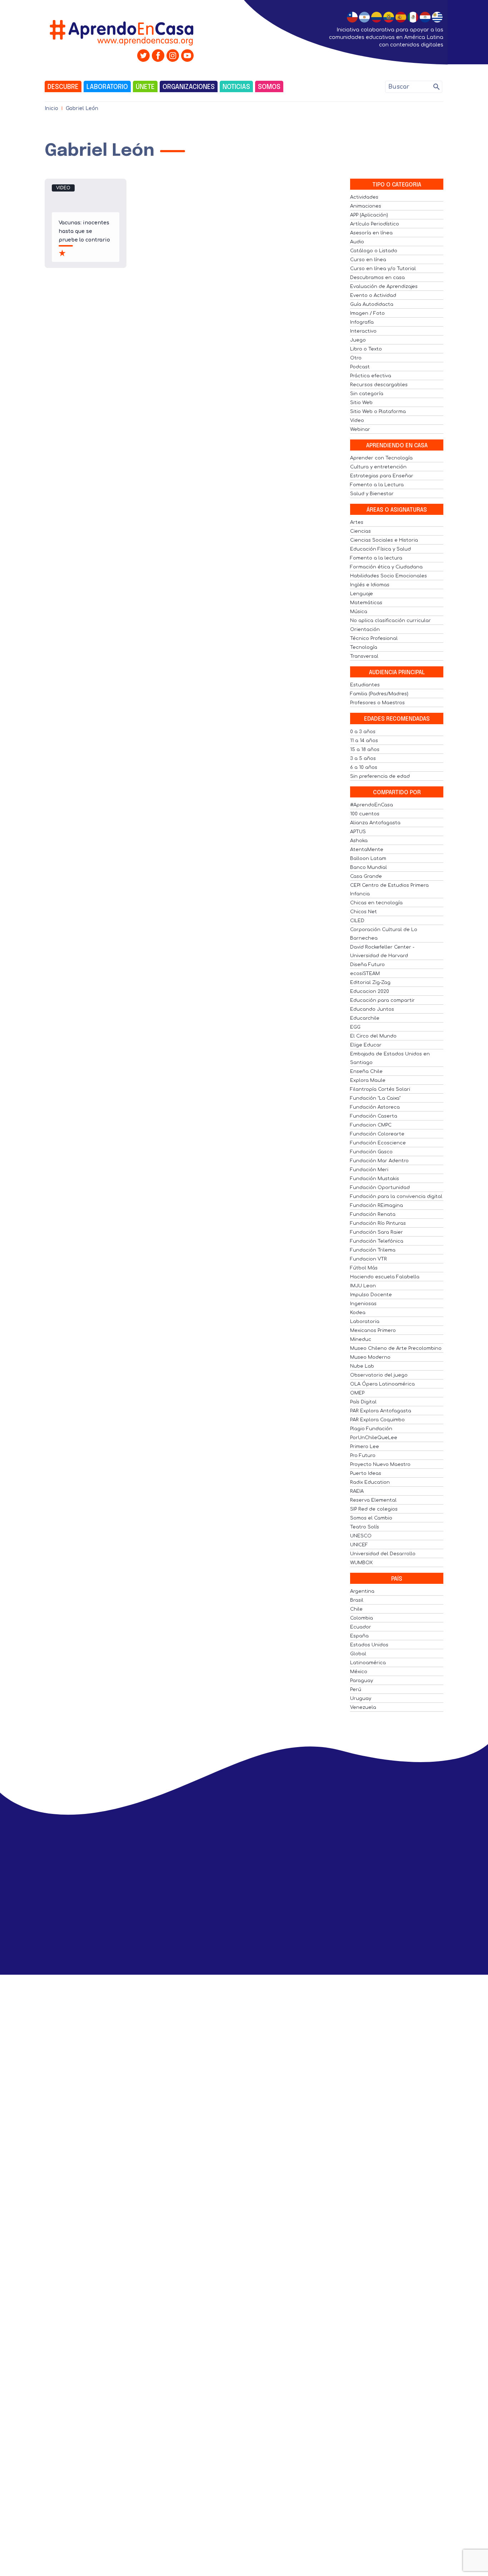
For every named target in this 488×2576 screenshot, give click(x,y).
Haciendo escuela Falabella (385, 1277)
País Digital (363, 1402)
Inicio (51, 108)
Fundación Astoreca (375, 1107)
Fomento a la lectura (376, 558)
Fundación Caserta (374, 1116)
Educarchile (365, 1018)
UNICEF (359, 1545)
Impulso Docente (371, 1295)
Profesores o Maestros (377, 703)
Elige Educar (366, 1045)
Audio (357, 242)
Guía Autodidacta (372, 304)
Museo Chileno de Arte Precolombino (396, 1348)
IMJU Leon (363, 1286)
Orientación (365, 630)
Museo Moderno (370, 1357)
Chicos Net (363, 912)
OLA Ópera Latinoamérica (382, 1384)
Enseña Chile (366, 1071)
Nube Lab (362, 1366)
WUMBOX (361, 1563)
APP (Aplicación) (369, 215)
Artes (357, 522)
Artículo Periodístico (375, 224)
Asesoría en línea (371, 233)
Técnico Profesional (374, 638)
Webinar (360, 429)
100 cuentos (365, 814)
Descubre (63, 87)
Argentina (362, 1591)
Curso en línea (368, 260)
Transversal (364, 656)
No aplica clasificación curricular (390, 621)
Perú (356, 1690)
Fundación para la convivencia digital (396, 1197)
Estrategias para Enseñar (382, 476)
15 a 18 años (365, 750)
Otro (356, 358)
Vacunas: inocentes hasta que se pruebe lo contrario (84, 231)
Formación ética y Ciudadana (386, 567)
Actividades (364, 197)
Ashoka (359, 841)
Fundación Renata (373, 1214)
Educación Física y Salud (380, 549)
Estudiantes (365, 685)
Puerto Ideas (366, 1473)
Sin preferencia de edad (380, 776)
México (359, 1672)
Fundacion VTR (369, 1259)
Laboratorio (107, 87)
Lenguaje (362, 594)
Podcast (360, 367)
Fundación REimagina (377, 1205)
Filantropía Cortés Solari (380, 1089)
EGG (355, 1027)
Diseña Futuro (367, 965)
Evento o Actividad (373, 295)
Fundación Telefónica (377, 1241)
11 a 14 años (364, 741)
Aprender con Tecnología (381, 458)
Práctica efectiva (371, 376)
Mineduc (361, 1339)
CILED (357, 921)
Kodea (358, 1313)
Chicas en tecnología (376, 903)
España (359, 1636)
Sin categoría (367, 394)
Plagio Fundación (371, 1429)
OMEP (357, 1393)
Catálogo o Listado (374, 251)
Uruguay (361, 1699)
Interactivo (363, 331)
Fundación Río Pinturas (378, 1223)
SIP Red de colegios (374, 1509)
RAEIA (357, 1491)
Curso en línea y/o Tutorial (383, 269)
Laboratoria (365, 1322)
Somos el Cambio (371, 1518)
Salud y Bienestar (372, 494)
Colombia (362, 1618)
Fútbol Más (364, 1268)
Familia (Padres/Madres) (379, 694)
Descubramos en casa (377, 278)
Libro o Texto (366, 349)
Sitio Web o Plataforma (378, 412)
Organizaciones (189, 87)
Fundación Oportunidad (380, 1188)
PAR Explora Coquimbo (377, 1420)
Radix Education (370, 1482)
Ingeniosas (363, 1304)
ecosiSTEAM (365, 974)
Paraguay (362, 1681)
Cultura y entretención (378, 467)
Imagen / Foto (367, 313)
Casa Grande (366, 876)
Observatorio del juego (379, 1375)
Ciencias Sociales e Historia (384, 540)
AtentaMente (367, 850)
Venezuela (363, 1707)
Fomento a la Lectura (377, 485)
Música (359, 612)
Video (63, 188)
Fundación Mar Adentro (379, 1161)
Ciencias (360, 531)
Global (358, 1654)
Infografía (362, 322)
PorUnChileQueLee (374, 1438)
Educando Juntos (372, 1009)
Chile (356, 1609)
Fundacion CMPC (371, 1125)
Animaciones (366, 206)
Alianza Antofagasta (375, 823)
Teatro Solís (365, 1527)
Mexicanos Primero (373, 1331)
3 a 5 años (363, 759)
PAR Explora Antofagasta (381, 1411)
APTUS (358, 832)
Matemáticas (366, 603)
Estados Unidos (369, 1645)
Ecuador (361, 1627)
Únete (145, 87)
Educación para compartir (382, 1000)
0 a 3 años (363, 732)
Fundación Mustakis (375, 1179)
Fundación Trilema (373, 1250)
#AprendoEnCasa (372, 805)
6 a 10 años (364, 767)
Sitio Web (361, 403)
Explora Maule (368, 1080)
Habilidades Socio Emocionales (389, 576)
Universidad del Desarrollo (383, 1554)
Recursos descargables (379, 385)
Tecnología (364, 647)
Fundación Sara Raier (377, 1232)
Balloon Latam (368, 859)
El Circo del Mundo (373, 1036)
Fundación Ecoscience (378, 1143)
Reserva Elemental (373, 1500)
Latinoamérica (368, 1663)
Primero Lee (365, 1447)
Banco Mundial (369, 867)
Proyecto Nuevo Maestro (380, 1464)
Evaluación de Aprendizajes (384, 287)
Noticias (236, 87)
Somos (269, 87)
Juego (358, 340)
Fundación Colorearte (377, 1134)
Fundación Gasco (371, 1152)
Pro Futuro (363, 1456)
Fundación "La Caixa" (375, 1098)
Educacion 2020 (370, 991)
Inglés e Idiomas (370, 585)
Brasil (357, 1600)
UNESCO (361, 1536)
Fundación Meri (369, 1170)
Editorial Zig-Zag (370, 983)
